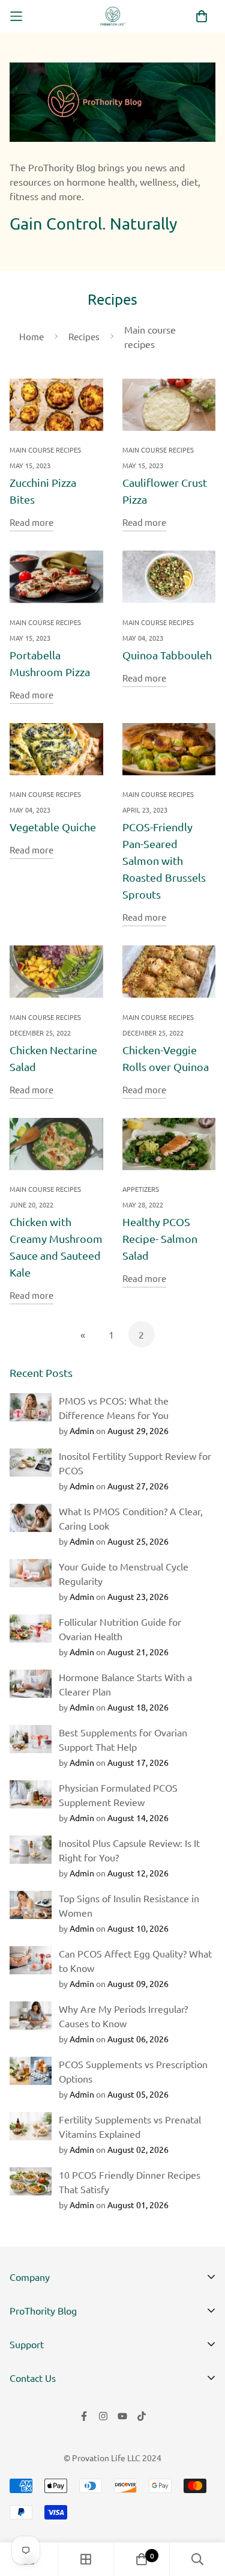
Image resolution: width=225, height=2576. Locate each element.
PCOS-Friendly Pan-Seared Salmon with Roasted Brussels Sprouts (164, 860)
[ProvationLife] (112, 16)
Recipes (84, 336)
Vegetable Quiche (53, 827)
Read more (31, 522)
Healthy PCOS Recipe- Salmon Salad (160, 1238)
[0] (142, 2559)
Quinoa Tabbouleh (167, 655)
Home (31, 336)
